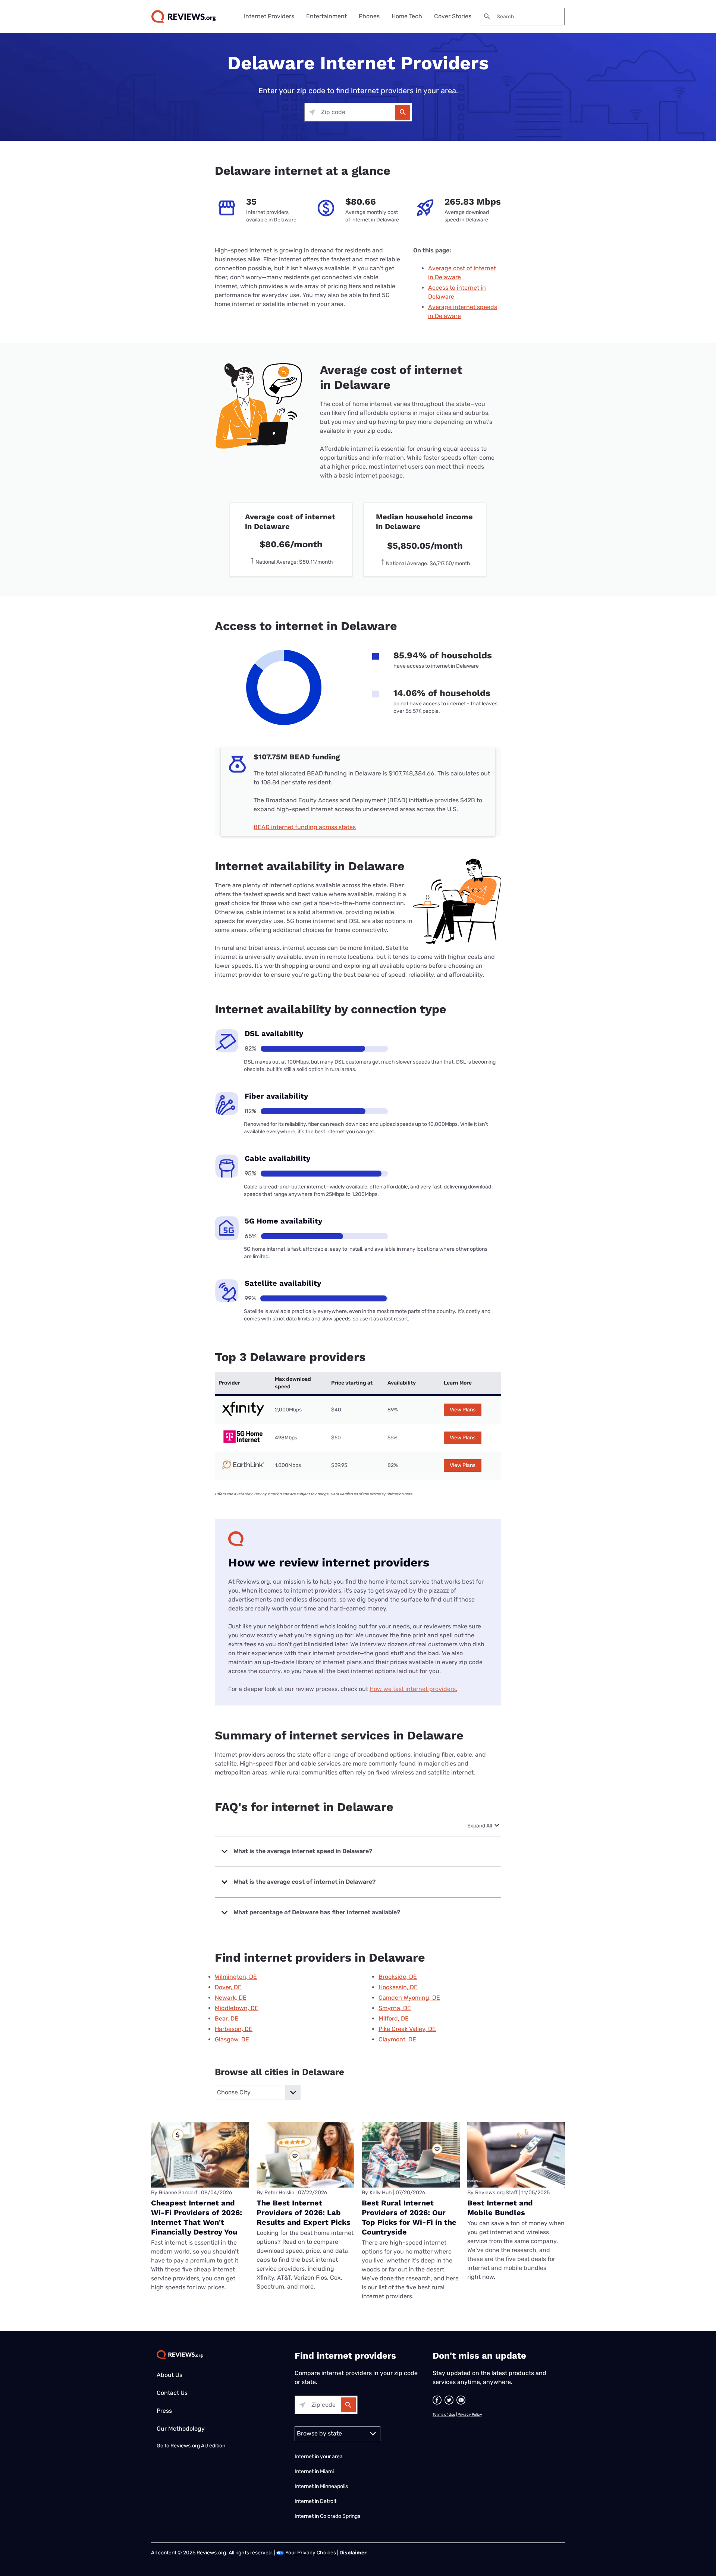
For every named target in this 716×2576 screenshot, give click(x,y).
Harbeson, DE (234, 2029)
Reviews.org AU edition (198, 2446)
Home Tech (407, 16)
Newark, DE (231, 1998)
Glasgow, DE (232, 2039)
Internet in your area (319, 2457)
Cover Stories (453, 16)
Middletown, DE (237, 2008)
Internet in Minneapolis (322, 2486)
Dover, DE (228, 1987)
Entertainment (326, 16)
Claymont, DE (397, 2039)
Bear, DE (227, 2018)
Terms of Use (444, 2415)
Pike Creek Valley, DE (407, 2029)
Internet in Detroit (315, 2501)
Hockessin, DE (398, 1987)
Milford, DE (394, 2018)
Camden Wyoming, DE (409, 1998)
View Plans (463, 1410)
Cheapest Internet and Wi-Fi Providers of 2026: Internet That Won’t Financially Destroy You (197, 2217)
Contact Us (172, 2393)
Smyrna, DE (395, 2008)
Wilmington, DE (236, 1977)
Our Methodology (181, 2429)
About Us (169, 2375)
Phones (369, 16)
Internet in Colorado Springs (327, 2516)
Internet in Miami (314, 2471)
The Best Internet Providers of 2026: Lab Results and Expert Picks (304, 2213)
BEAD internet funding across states (305, 827)
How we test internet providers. (413, 1689)
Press (164, 2411)
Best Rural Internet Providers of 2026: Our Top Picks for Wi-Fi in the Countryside (409, 2217)
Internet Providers (269, 16)
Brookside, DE (398, 1977)
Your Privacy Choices (311, 2553)
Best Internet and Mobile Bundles (500, 2208)
